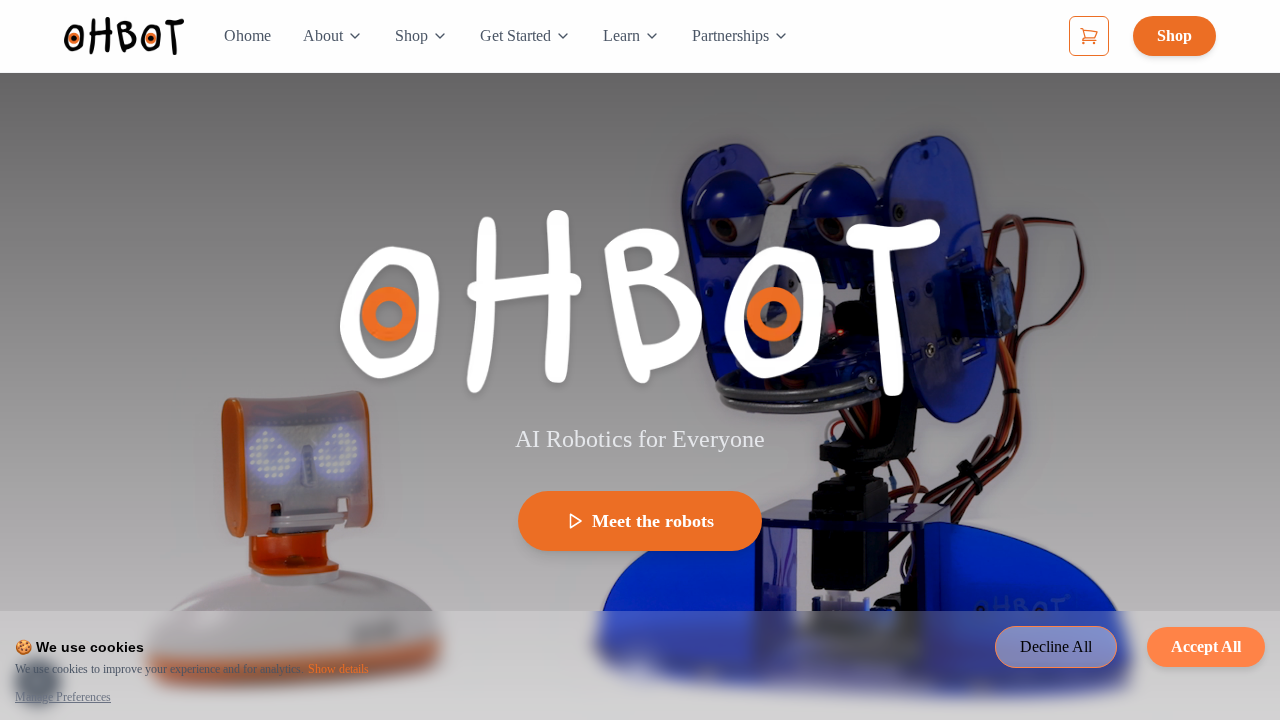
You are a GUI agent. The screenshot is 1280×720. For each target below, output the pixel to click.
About (323, 35)
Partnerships (730, 35)
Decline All (1056, 646)
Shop (411, 35)
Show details (338, 669)
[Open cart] (1089, 36)
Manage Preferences (63, 697)
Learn (621, 35)
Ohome (247, 35)
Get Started (515, 35)
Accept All (1206, 646)
